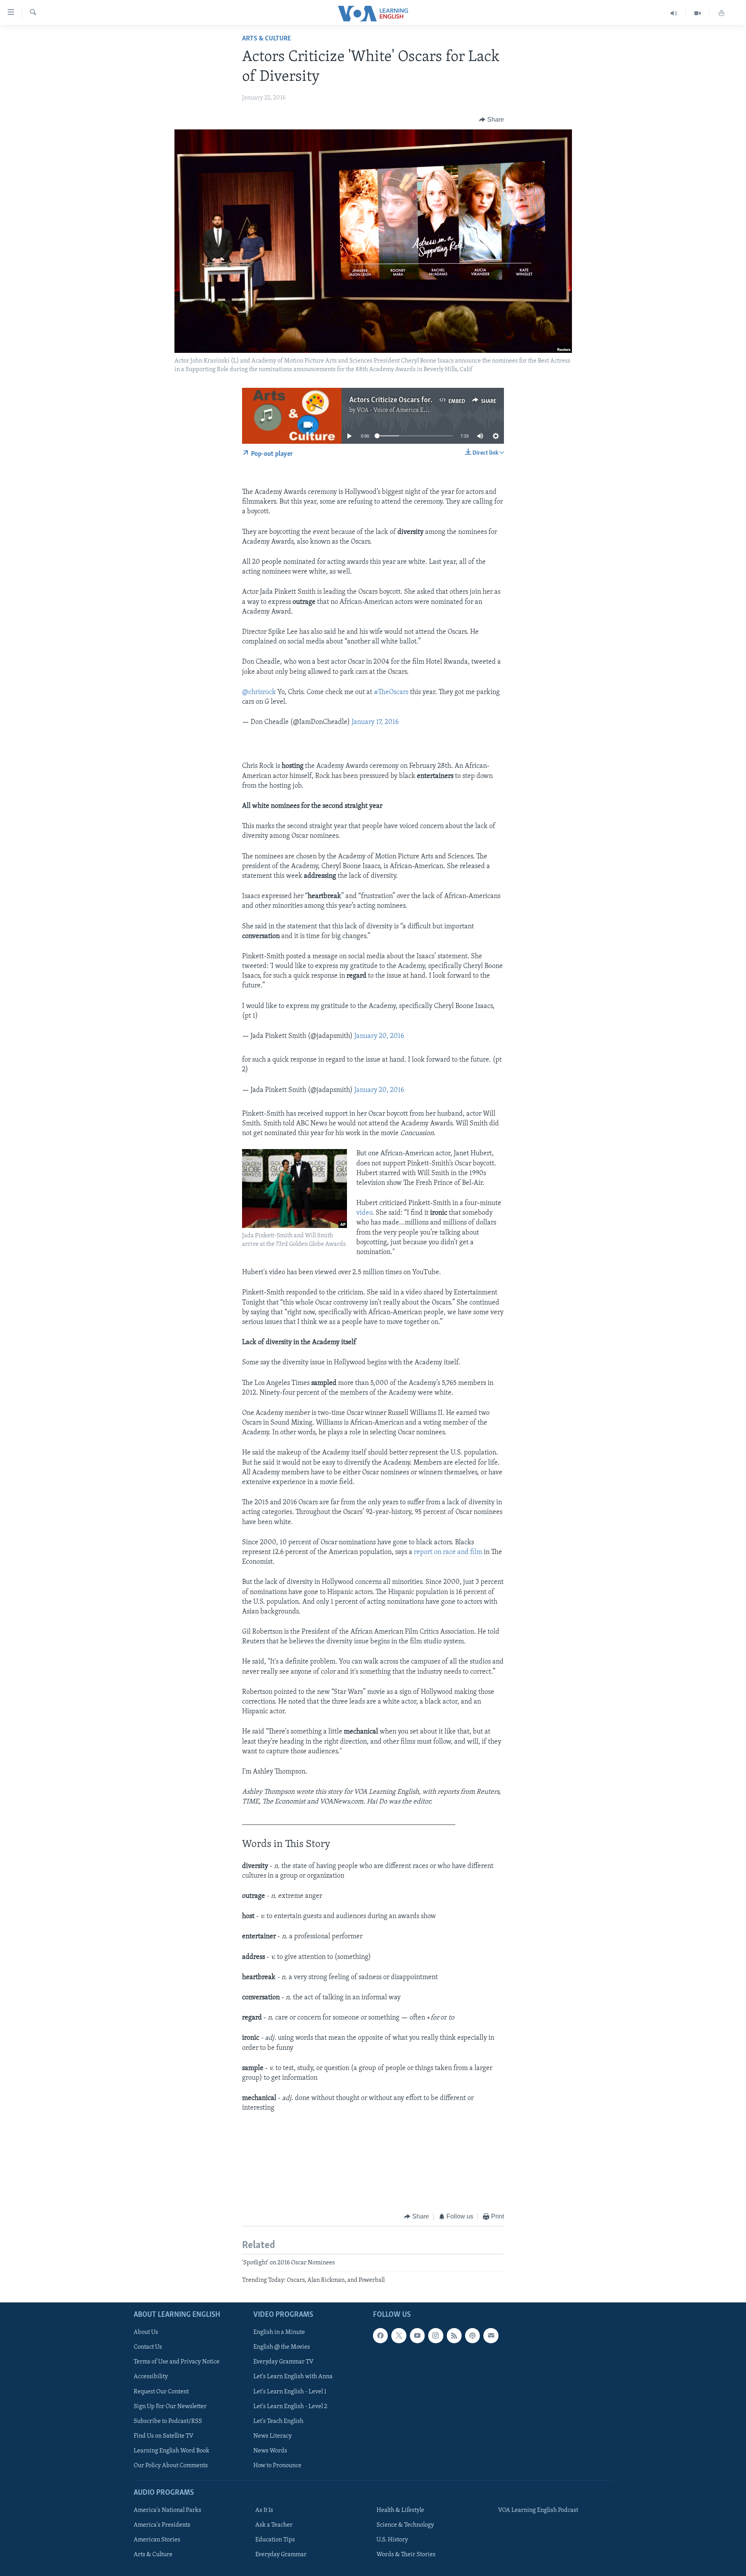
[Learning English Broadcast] (674, 13)
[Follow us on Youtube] (417, 2335)
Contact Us (148, 2347)
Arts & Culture (267, 39)
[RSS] (454, 2335)
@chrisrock (259, 692)
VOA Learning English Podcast (538, 2510)
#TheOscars (391, 692)
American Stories (157, 2540)
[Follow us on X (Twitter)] (399, 2335)
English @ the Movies (282, 2347)
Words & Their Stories (406, 2555)
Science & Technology (405, 2525)
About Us (146, 2332)
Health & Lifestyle (400, 2510)
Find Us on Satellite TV (164, 2436)
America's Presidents (162, 2525)
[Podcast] (472, 2335)
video (364, 1213)
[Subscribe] (491, 2335)
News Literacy (273, 2436)
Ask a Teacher (274, 2525)
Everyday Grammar (281, 2555)
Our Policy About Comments (171, 2466)
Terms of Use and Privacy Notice (177, 2362)
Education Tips (275, 2540)
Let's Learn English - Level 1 (290, 2391)
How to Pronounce (277, 2466)
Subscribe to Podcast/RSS (168, 2421)
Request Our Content (161, 2391)
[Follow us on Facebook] (380, 2335)
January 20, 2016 (379, 1036)
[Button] (492, 120)
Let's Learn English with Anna (293, 2377)
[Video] (698, 13)
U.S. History (392, 2540)
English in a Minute (279, 2332)
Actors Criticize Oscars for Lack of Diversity (417, 400)
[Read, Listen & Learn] (722, 13)
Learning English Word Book (172, 2451)
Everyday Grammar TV (283, 2362)
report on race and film (448, 1552)
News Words (270, 2451)
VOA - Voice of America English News (406, 410)
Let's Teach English (278, 2421)
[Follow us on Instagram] (436, 2335)
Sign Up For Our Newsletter (170, 2406)
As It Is (264, 2510)
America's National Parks (167, 2510)
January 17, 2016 (375, 722)
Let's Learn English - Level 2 (290, 2406)
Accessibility (151, 2377)
